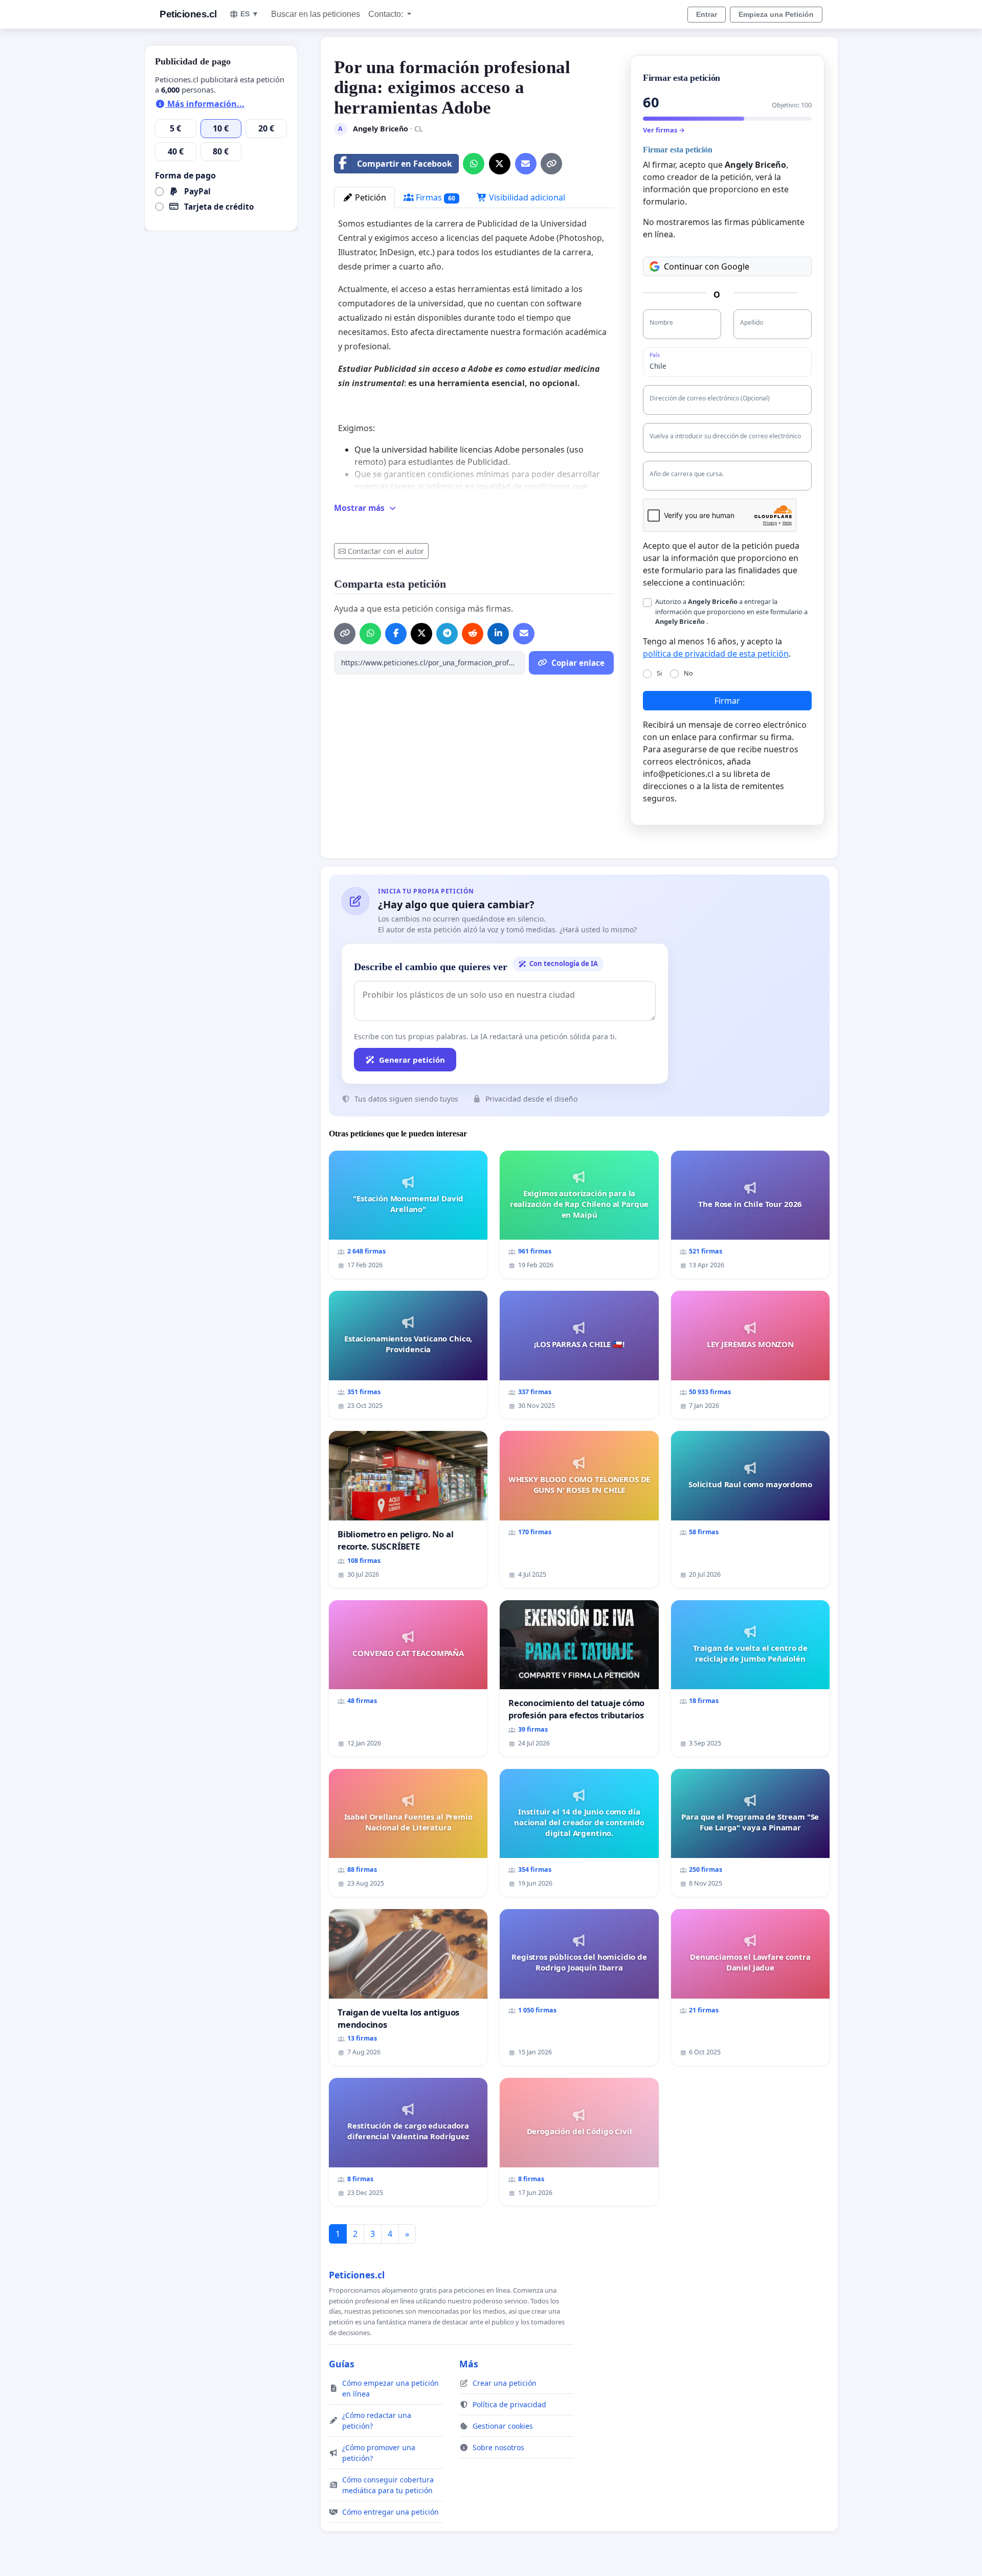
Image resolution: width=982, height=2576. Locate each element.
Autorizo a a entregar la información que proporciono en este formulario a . (731, 611)
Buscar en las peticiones (316, 14)
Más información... (205, 104)
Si (659, 673)
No (688, 673)
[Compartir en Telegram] (447, 634)
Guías (342, 2364)
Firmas (434, 197)
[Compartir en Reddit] (473, 634)
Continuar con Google (707, 266)
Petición (370, 197)
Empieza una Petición (776, 14)
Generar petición (412, 1060)
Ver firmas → (664, 130)
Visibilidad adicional (526, 197)
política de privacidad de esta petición (716, 654)
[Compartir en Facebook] (396, 634)
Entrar (707, 14)
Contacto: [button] (387, 14)
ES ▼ (250, 14)
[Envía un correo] (526, 164)
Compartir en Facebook (405, 164)
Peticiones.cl (188, 14)
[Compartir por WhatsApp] (474, 164)
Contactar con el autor (386, 551)
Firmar (727, 701)
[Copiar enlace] (551, 164)
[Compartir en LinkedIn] (498, 634)
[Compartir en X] (500, 164)
